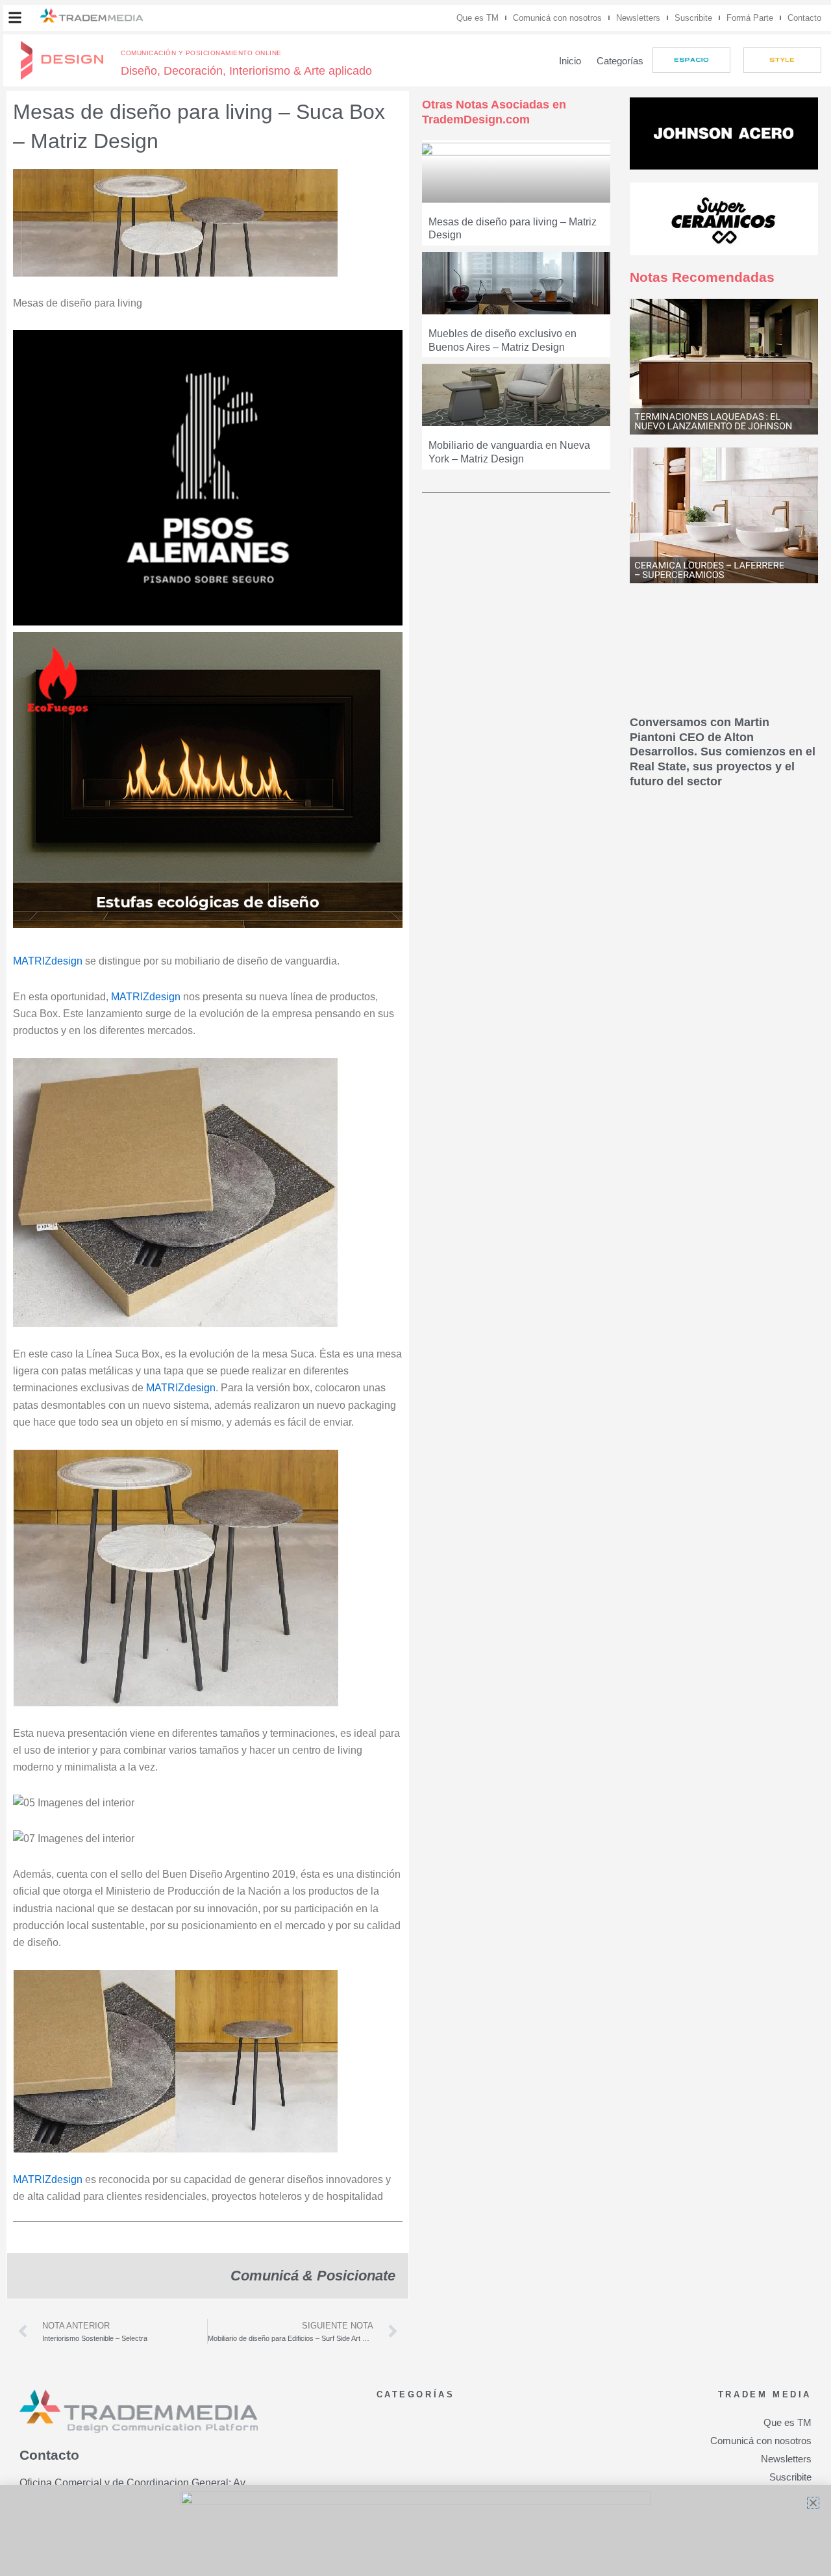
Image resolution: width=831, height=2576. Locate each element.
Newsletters (638, 18)
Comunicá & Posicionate (313, 2276)
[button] (15, 18)
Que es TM (478, 18)
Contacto (804, 18)
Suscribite (693, 18)
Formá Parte (750, 18)
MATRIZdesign (48, 961)
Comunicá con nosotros (557, 18)
